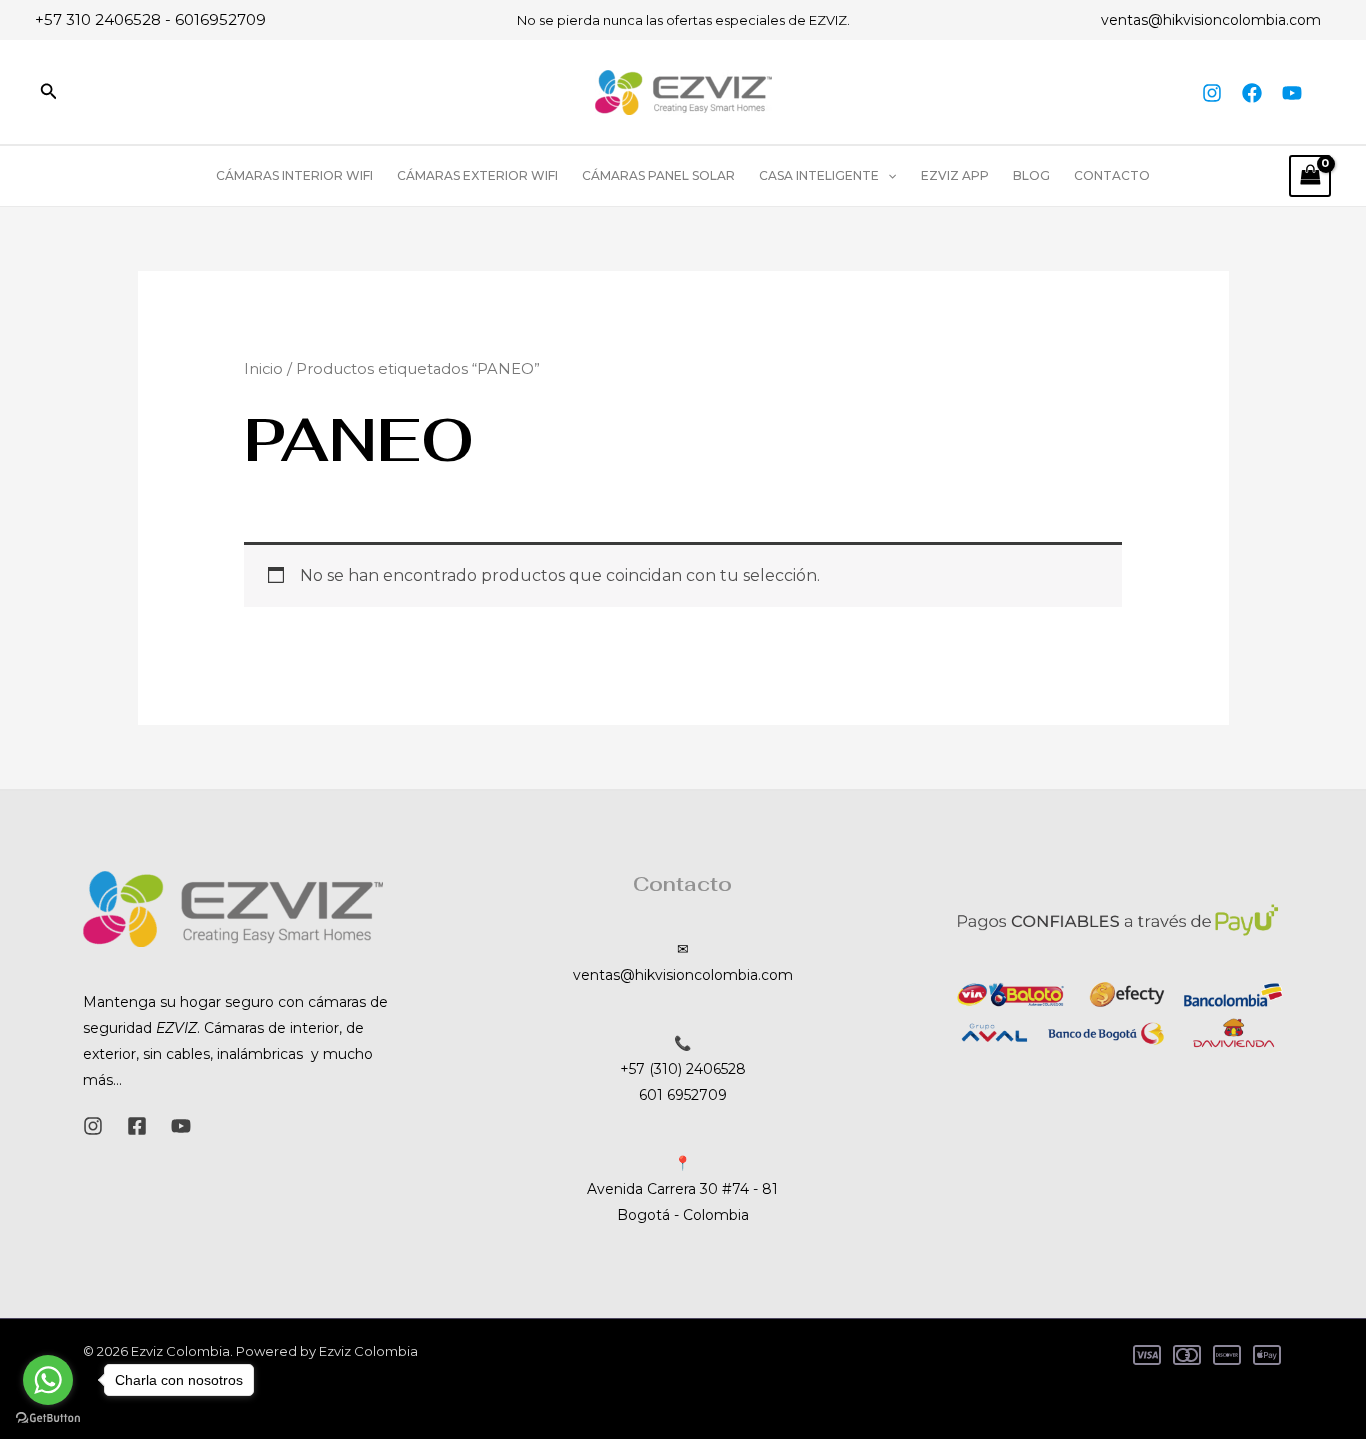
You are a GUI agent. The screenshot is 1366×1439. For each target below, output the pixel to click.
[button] (49, 92)
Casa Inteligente (819, 175)
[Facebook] (1252, 93)
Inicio (263, 369)
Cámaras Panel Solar (658, 175)
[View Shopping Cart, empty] (1310, 175)
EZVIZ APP (955, 175)
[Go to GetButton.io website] (48, 1418)
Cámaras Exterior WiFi (477, 175)
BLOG (1031, 175)
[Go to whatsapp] (48, 1380)
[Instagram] (1212, 93)
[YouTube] (1292, 93)
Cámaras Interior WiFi (294, 175)
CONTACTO (1112, 175)
